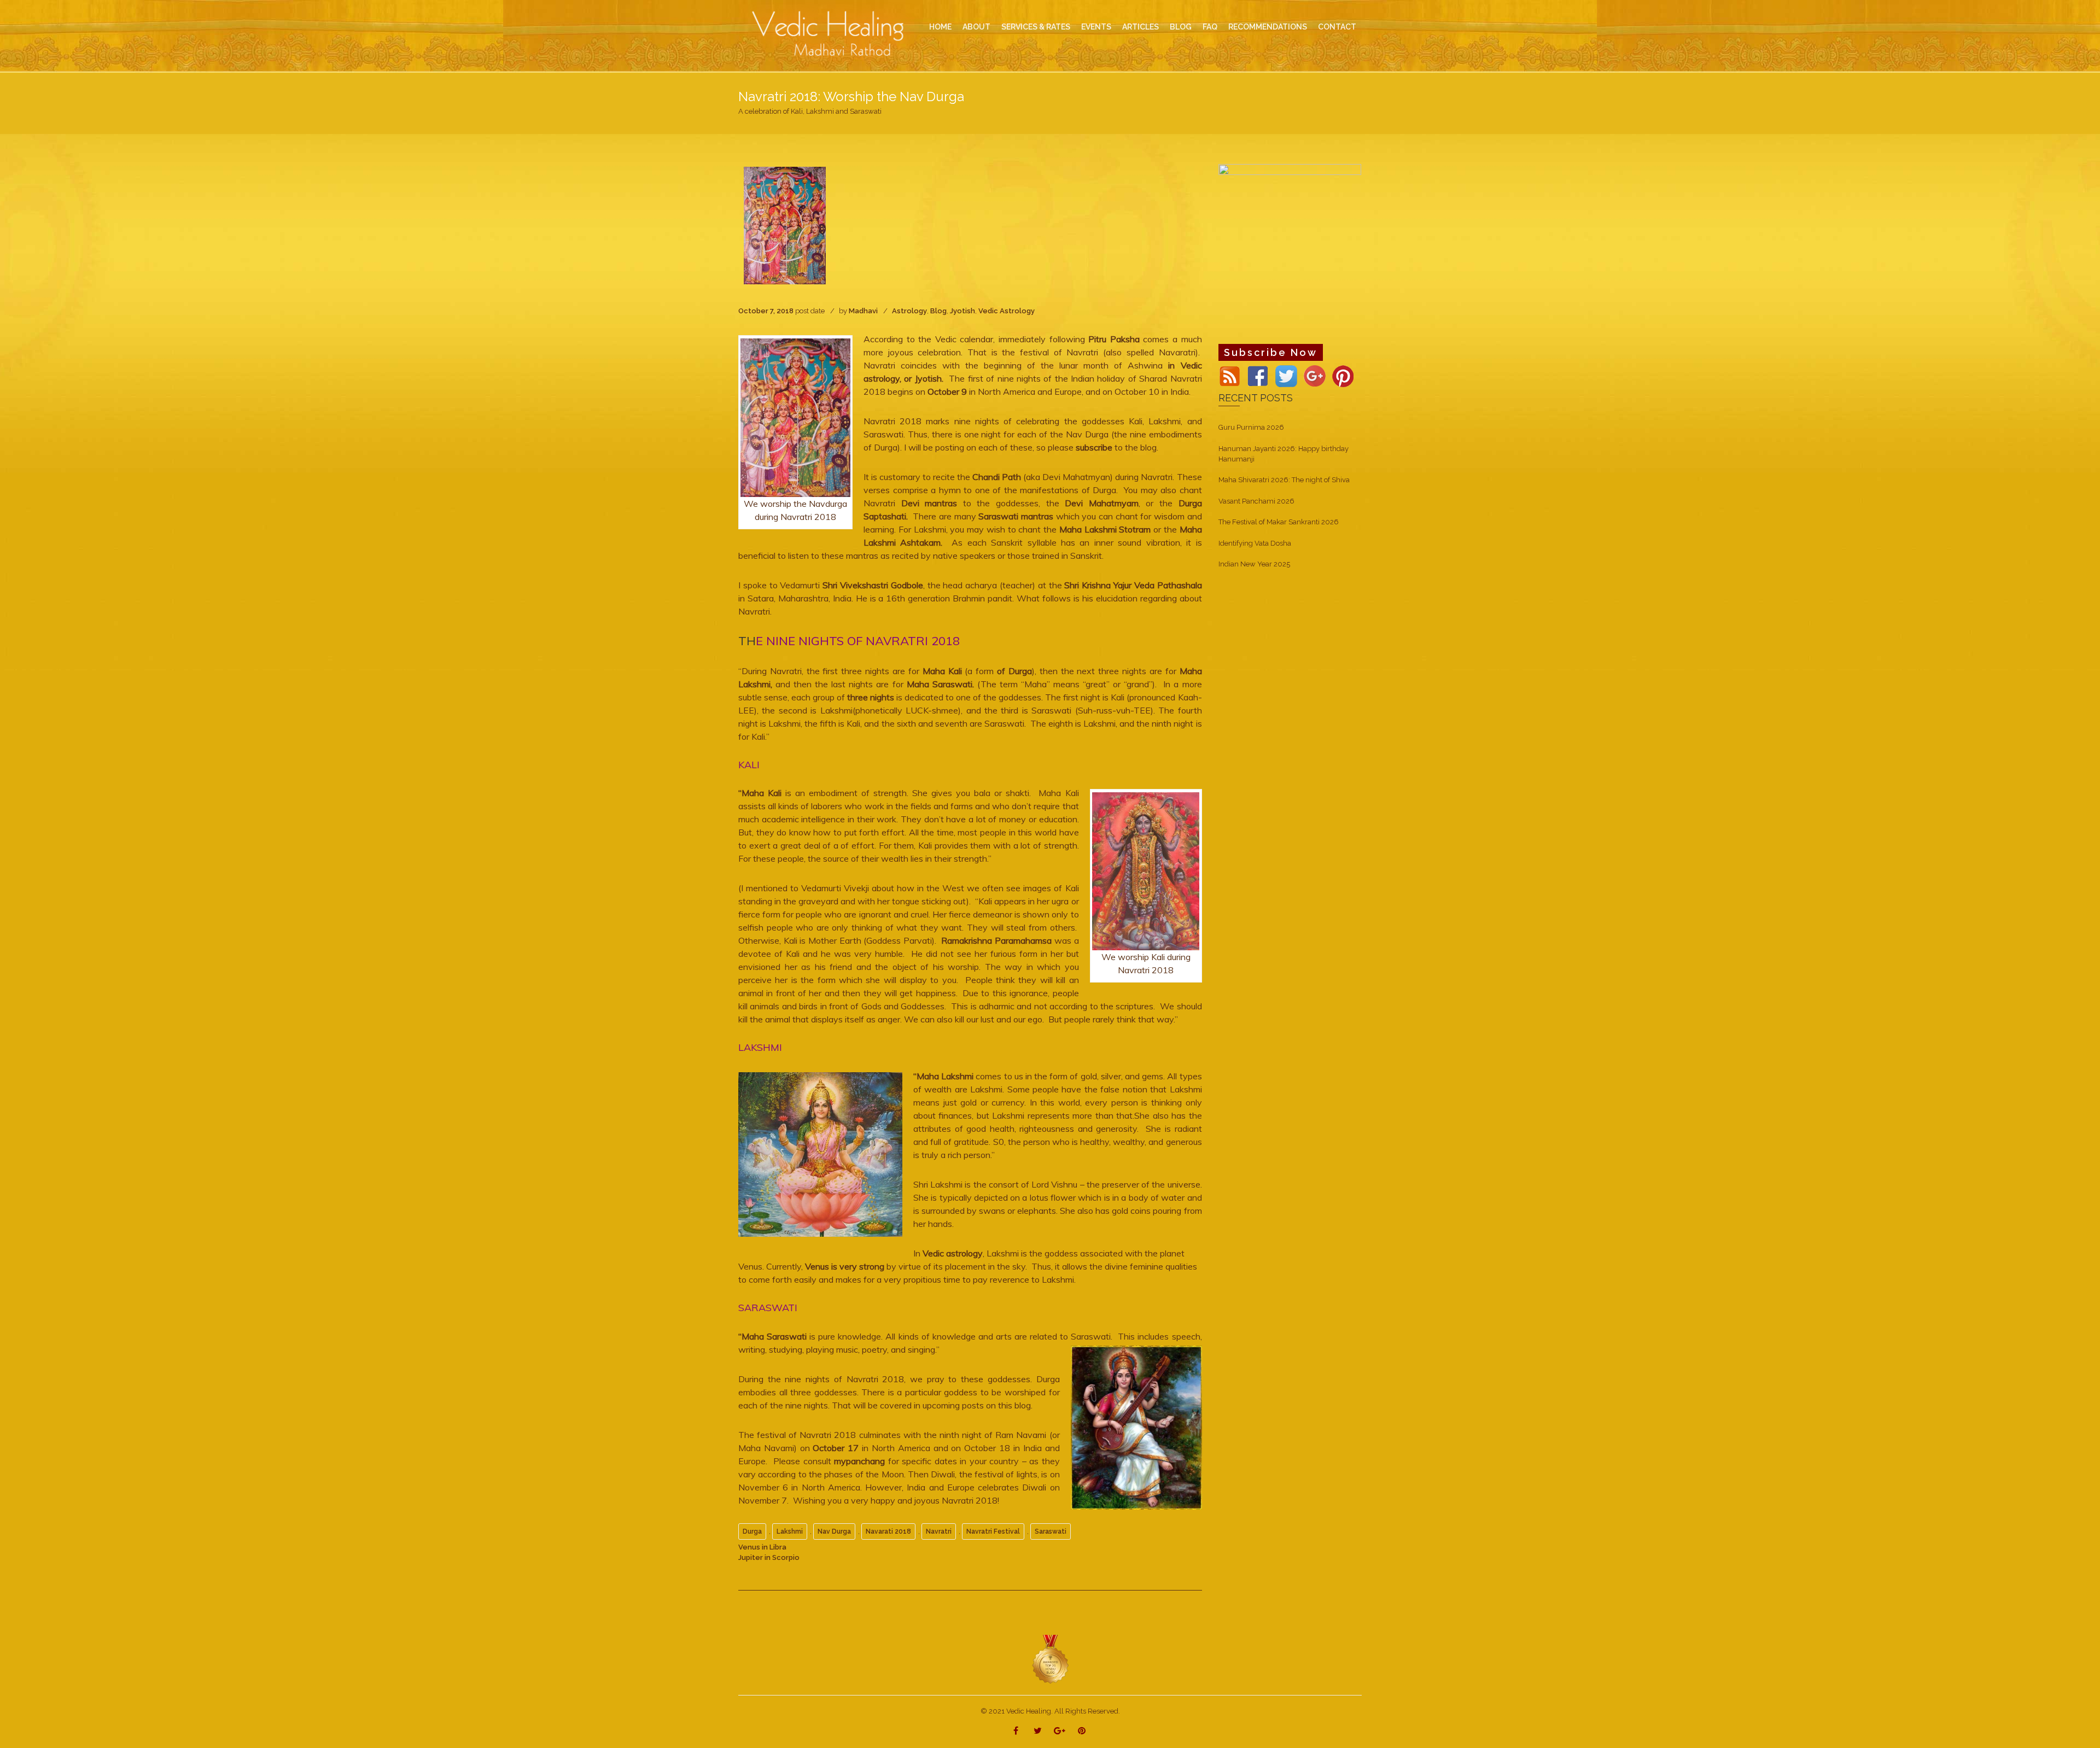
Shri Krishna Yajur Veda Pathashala (1133, 585)
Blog (938, 311)
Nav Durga (834, 1531)
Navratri (939, 1531)
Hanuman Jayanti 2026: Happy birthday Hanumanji (1284, 454)
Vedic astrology (953, 1253)
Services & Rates (1036, 27)
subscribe (1094, 447)
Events (1096, 27)
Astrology (909, 311)
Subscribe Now (1271, 352)
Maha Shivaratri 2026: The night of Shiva (1284, 480)
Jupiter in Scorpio (769, 1557)
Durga (752, 1531)
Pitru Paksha (1114, 339)
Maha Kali (944, 671)
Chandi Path (997, 477)
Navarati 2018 (888, 1531)
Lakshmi (790, 1531)
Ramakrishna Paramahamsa (995, 940)
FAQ (1210, 27)
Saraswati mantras (1016, 516)
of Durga (1014, 671)
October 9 (946, 391)
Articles (1141, 27)
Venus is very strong (844, 1266)
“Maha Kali (762, 793)
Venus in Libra (762, 1547)
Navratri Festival (993, 1531)
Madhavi (863, 311)
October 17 (836, 1448)
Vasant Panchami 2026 (1256, 501)
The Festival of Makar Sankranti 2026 (1279, 522)
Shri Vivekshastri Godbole (873, 585)
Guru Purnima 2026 (1251, 427)
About (976, 27)
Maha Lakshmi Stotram (1105, 529)
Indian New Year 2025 (1254, 564)
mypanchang (858, 1461)
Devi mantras (932, 503)
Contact (1337, 27)
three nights (871, 697)
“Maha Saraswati (772, 1336)
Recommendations (1268, 27)
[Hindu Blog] (1050, 1659)
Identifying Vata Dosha (1255, 543)
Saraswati (1051, 1531)
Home (940, 27)
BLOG (1181, 27)
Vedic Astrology (1007, 311)
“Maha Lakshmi (943, 1076)
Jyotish (962, 311)
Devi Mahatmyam (1102, 503)
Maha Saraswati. (940, 684)
